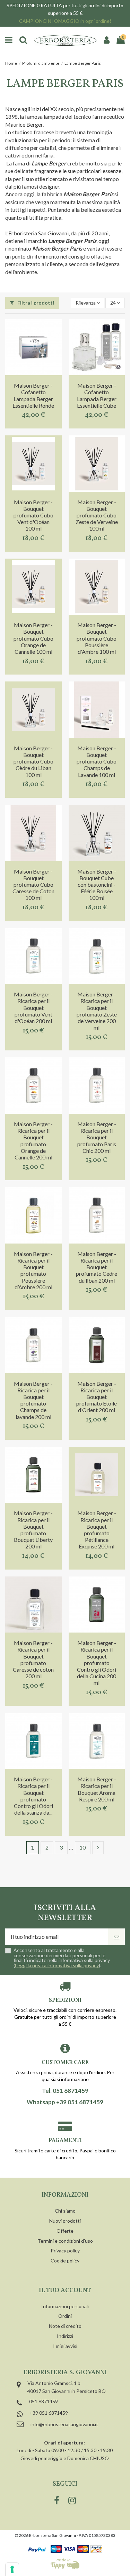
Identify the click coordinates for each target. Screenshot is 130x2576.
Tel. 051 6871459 (65, 2091)
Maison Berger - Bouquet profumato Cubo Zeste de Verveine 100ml (97, 515)
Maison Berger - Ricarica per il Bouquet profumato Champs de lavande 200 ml (33, 1400)
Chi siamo (65, 2211)
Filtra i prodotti (35, 303)
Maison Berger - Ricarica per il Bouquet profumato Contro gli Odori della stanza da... (33, 1796)
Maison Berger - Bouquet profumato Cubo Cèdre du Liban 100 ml (33, 761)
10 (83, 1847)
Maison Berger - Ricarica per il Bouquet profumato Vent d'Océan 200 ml (33, 1007)
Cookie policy (65, 2261)
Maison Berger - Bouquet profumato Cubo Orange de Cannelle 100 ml (33, 638)
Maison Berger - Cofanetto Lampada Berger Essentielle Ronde (33, 395)
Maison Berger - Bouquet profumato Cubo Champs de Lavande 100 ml (97, 761)
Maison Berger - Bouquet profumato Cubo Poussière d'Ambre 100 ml (97, 638)
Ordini (65, 2316)
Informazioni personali (65, 2306)
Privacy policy (65, 2250)
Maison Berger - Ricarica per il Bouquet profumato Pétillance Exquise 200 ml (97, 1530)
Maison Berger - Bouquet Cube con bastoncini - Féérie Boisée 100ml (97, 885)
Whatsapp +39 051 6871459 (65, 2102)
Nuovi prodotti (65, 2221)
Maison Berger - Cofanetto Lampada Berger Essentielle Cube (97, 395)
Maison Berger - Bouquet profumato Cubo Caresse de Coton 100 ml (33, 885)
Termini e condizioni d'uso (65, 2241)
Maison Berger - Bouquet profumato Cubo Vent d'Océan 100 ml (33, 515)
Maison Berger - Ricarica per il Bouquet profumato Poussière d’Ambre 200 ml (33, 1270)
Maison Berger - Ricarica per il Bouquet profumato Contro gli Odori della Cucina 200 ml (97, 1663)
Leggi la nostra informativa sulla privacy (57, 1965)
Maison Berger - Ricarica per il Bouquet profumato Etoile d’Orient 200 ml (97, 1397)
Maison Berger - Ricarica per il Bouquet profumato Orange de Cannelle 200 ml (33, 1141)
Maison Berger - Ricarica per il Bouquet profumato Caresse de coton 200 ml (33, 1659)
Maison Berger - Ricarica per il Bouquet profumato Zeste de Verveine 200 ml (97, 1011)
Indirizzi (65, 2336)
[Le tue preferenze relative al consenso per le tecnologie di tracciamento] (12, 2569)
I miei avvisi (65, 2346)
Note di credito (65, 2326)
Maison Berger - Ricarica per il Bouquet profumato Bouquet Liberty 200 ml (33, 1530)
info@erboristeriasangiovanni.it (64, 2424)
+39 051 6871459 (49, 2413)
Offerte (65, 2231)
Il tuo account (65, 2291)
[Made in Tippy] (65, 2564)
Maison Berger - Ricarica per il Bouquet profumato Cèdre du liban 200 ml (97, 1267)
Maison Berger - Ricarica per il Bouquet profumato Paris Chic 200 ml (97, 1137)
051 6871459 (44, 2401)
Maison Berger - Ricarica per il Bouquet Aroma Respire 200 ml (97, 1789)
